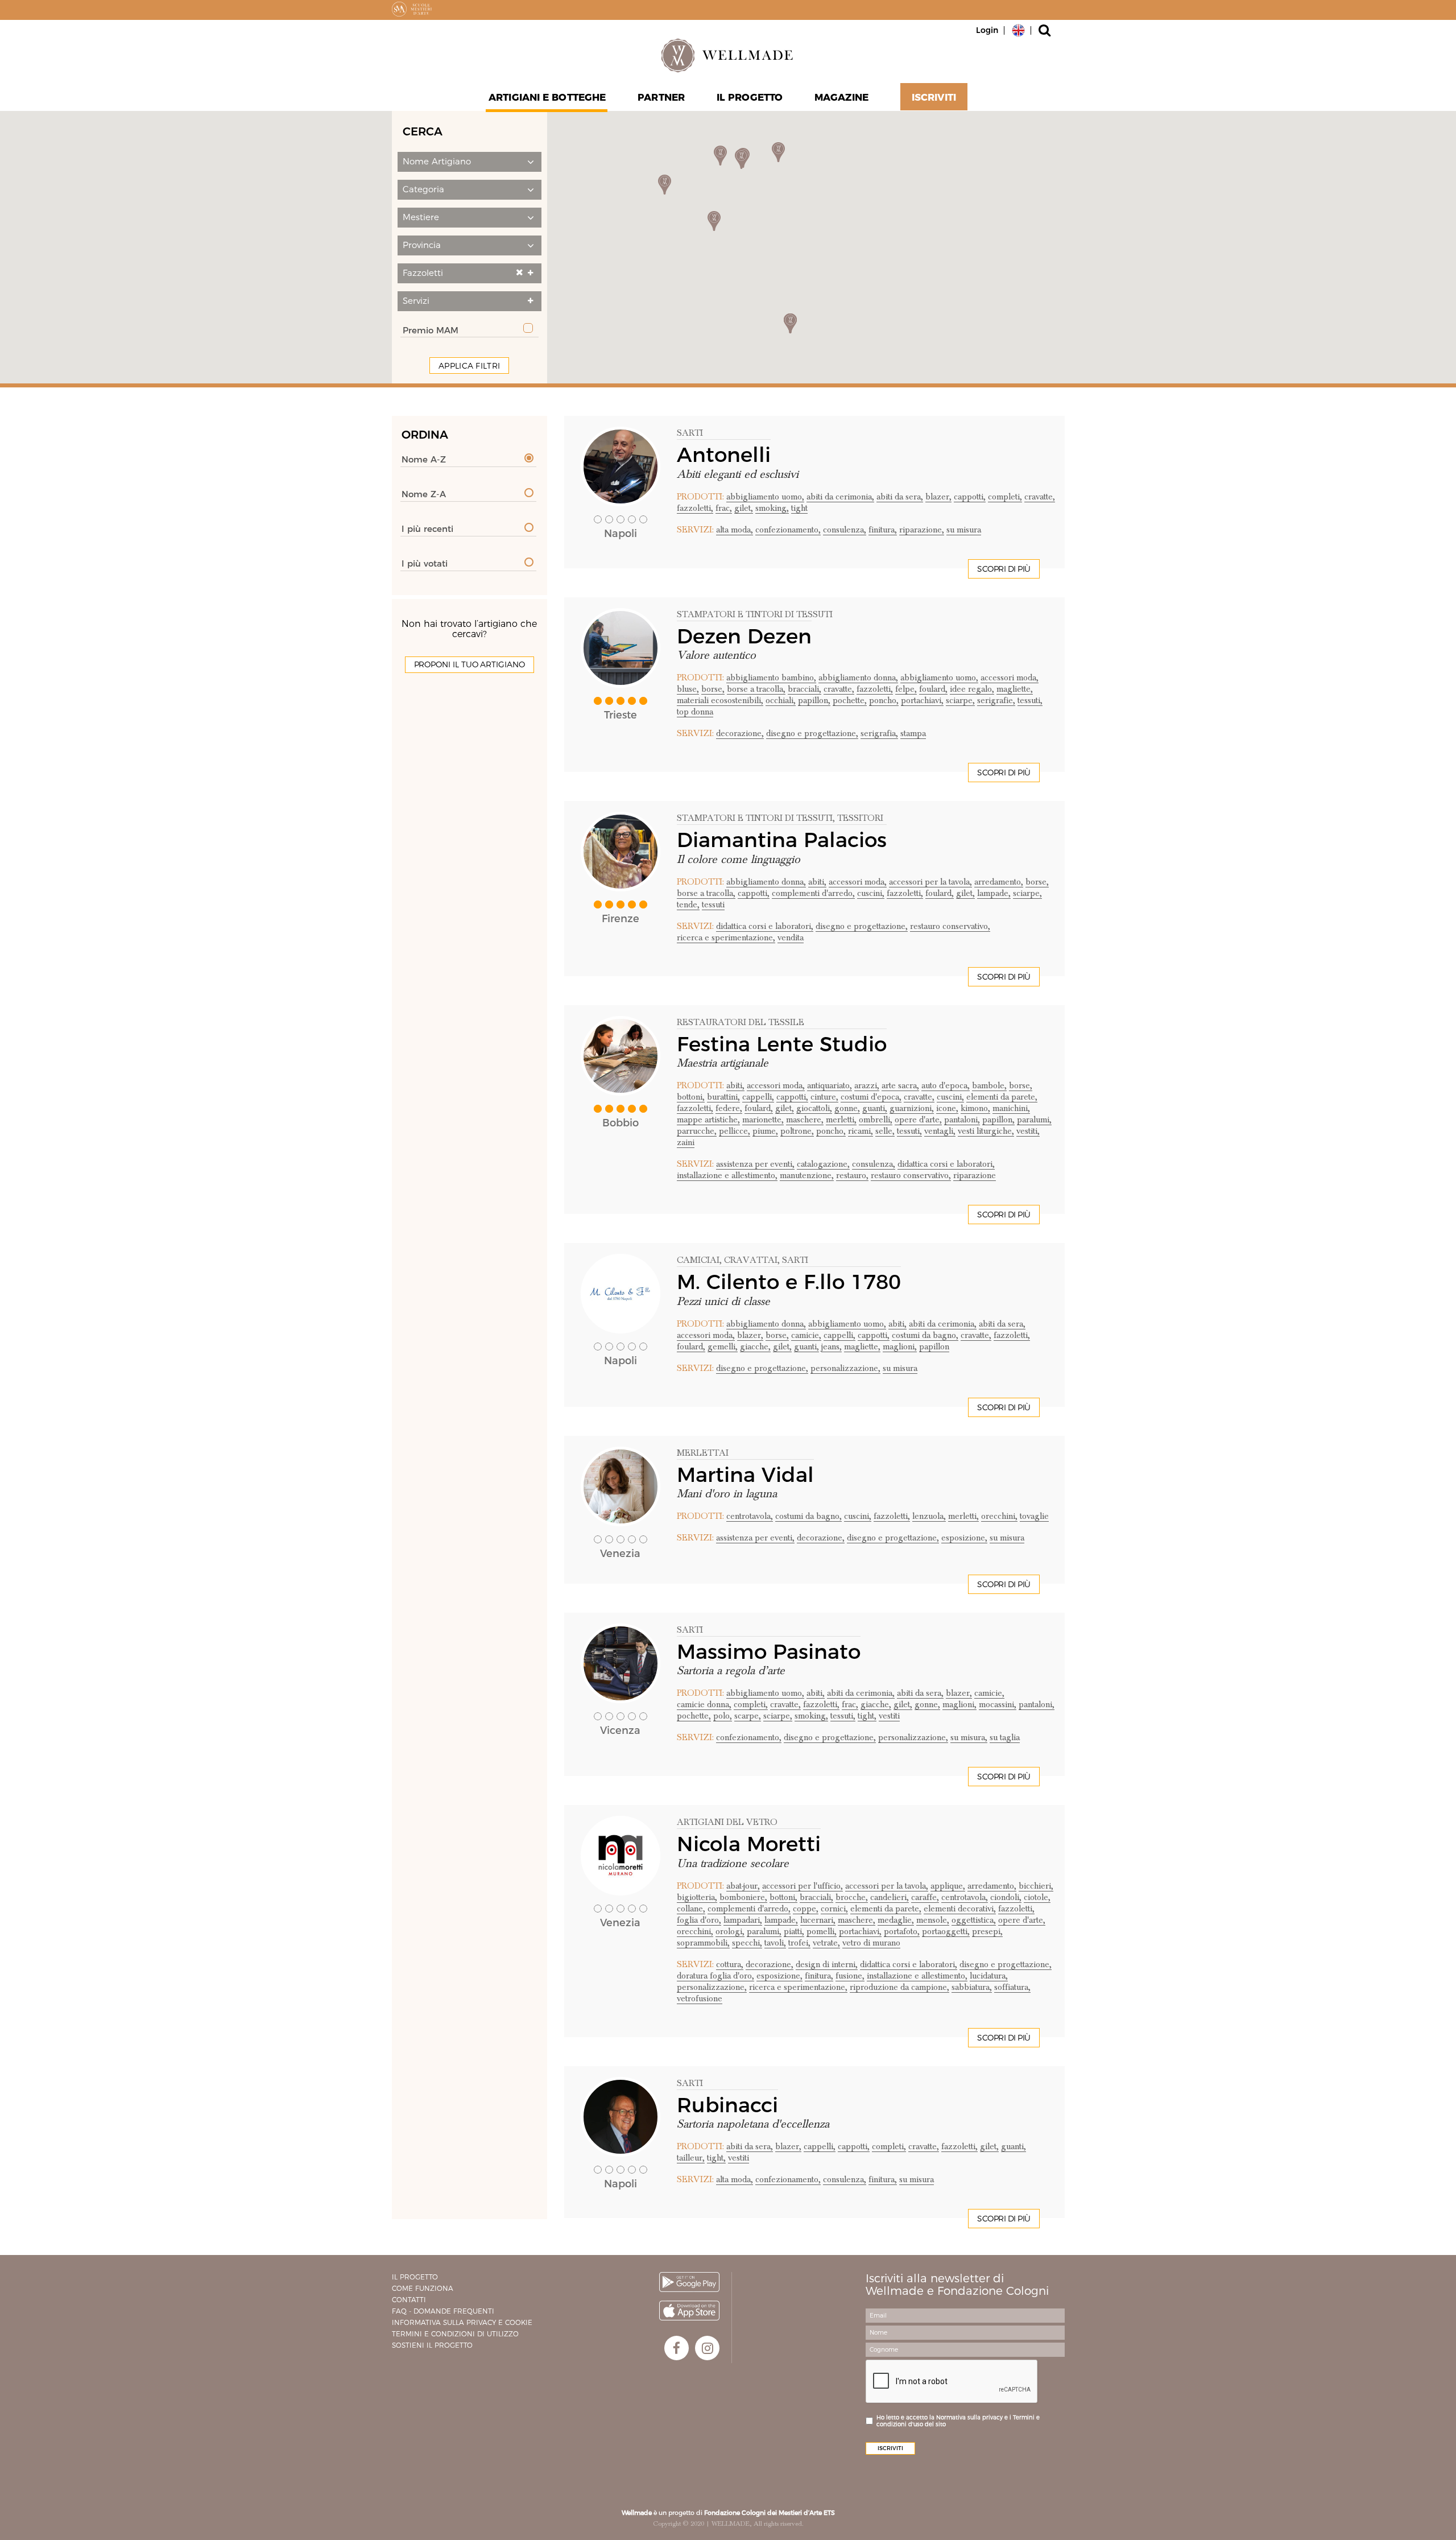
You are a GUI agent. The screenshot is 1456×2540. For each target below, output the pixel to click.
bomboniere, (743, 1897)
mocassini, (998, 1704)
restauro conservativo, (950, 926)
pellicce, (735, 1131)
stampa (913, 733)
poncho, (884, 700)
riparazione (975, 1175)
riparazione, (922, 530)
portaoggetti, (946, 1931)
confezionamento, (788, 530)
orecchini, (999, 1516)
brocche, (852, 1897)
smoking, (772, 508)
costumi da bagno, (925, 1335)
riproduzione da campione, (899, 1987)
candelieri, (890, 1897)
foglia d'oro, (699, 1920)
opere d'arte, (918, 1120)
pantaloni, (962, 1120)
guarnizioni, (912, 1108)
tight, (867, 1716)
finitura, (883, 530)
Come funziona (423, 2288)
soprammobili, (703, 1943)
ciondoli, (1006, 1897)
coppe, (806, 1909)
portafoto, (902, 1931)
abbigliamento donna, (858, 678)
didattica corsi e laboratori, (765, 926)
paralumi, (1034, 1120)
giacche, (755, 1347)
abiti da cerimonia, (840, 497)
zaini (686, 1142)
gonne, (847, 1108)
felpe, (906, 689)
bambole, (989, 1085)
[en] (1018, 30)
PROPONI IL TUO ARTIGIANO (470, 664)
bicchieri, (1036, 1886)
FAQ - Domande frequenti (443, 2311)
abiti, (817, 882)
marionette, (763, 1120)
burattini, (723, 1097)
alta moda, (735, 530)
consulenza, (845, 530)
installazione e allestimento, (727, 1175)
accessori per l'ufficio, (803, 1886)
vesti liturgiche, (986, 1131)
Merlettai (703, 1453)
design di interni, (827, 1964)
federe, (729, 1108)
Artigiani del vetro (727, 1822)
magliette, (1015, 689)
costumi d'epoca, (871, 1097)
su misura (964, 530)
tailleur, (691, 2158)
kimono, (975, 1108)
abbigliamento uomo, (765, 497)
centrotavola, (750, 1516)
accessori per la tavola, (930, 882)
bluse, (688, 689)
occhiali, (781, 700)
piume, (765, 1131)
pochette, (850, 700)
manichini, (1011, 1108)
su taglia (1005, 1737)
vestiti (889, 1716)
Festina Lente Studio (782, 1044)
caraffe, (925, 1897)
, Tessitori (858, 818)
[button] (470, 162)
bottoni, (691, 1097)
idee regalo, (972, 689)
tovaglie (1034, 1516)
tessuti (713, 905)
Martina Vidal (745, 1475)
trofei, (799, 1943)
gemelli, (723, 1347)
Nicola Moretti (749, 1844)
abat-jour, (743, 1886)
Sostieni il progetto (432, 2345)
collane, (691, 1909)
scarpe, (748, 1716)
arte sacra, (900, 1085)
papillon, (814, 700)
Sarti (690, 433)
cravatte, (1040, 497)
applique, (948, 1886)
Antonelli (724, 455)
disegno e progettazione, (812, 733)
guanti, (875, 1108)
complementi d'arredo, (813, 893)
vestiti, (1028, 1131)
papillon (934, 1347)
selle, (885, 1131)
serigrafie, (996, 700)
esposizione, (964, 1538)
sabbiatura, (972, 1987)
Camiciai (698, 1260)
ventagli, (940, 1131)
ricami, (861, 1131)
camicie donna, (704, 1704)
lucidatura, (989, 1976)
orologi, (730, 1931)
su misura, (969, 1737)
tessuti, (1030, 700)
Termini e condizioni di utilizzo (455, 2334)
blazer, (938, 497)
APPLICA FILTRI (469, 366)
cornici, (834, 1909)
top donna (695, 712)
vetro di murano (871, 1943)
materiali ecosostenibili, (720, 700)
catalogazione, (823, 1164)
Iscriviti (934, 97)
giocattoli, (814, 1108)
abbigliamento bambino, (771, 678)
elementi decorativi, (960, 1909)
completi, (1005, 497)
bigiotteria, (697, 1897)
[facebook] (677, 2348)
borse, (713, 689)
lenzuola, (929, 1516)
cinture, (824, 1097)
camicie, (806, 1335)
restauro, (852, 1175)
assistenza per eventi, (755, 1164)
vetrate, (826, 1943)
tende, (688, 905)
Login (987, 30)
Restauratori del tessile (741, 1022)
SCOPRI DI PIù (1004, 569)
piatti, (794, 1931)
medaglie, (896, 1920)
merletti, (841, 1120)
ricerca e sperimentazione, (726, 937)
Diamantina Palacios (782, 840)
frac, (724, 508)
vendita (791, 937)
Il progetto (415, 2277)
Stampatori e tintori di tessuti (755, 614)
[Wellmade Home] (728, 55)
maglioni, (900, 1347)
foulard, (933, 689)
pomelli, (822, 1931)
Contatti (409, 2300)
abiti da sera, (900, 497)
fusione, (850, 1976)
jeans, (832, 1347)
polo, (723, 1716)
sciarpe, (960, 700)
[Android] (689, 2282)
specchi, (747, 1943)
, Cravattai (748, 1260)
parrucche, (697, 1131)
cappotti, (970, 497)
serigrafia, (879, 733)
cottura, (730, 1964)
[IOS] (689, 2310)
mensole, (933, 1920)
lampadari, (743, 1920)
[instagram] (707, 2348)
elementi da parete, (1002, 1097)
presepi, (987, 1931)
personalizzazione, (845, 1368)
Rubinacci (727, 2105)
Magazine (841, 97)
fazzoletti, (695, 508)
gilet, (744, 508)
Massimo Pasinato (769, 1651)
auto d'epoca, (946, 1085)
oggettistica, (974, 1920)
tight (799, 508)
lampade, (994, 893)
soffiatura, (1012, 1987)
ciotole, (1037, 1897)
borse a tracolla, (756, 689)
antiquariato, (830, 1085)
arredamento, (999, 882)
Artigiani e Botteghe (547, 97)
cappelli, (758, 1097)
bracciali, (804, 689)
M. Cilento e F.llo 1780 (789, 1282)
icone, (947, 1108)
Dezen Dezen (744, 636)
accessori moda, (1010, 678)
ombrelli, (876, 1120)
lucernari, (818, 1920)
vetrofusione (700, 1998)
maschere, (805, 1120)
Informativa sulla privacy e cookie (462, 2322)
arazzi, (867, 1085)
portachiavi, (922, 700)
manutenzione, (807, 1175)
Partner (661, 97)
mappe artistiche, (708, 1120)
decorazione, (740, 733)
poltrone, (797, 1131)
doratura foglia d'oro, (715, 1976)
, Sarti (793, 1260)
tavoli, (775, 1943)
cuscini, (871, 893)
